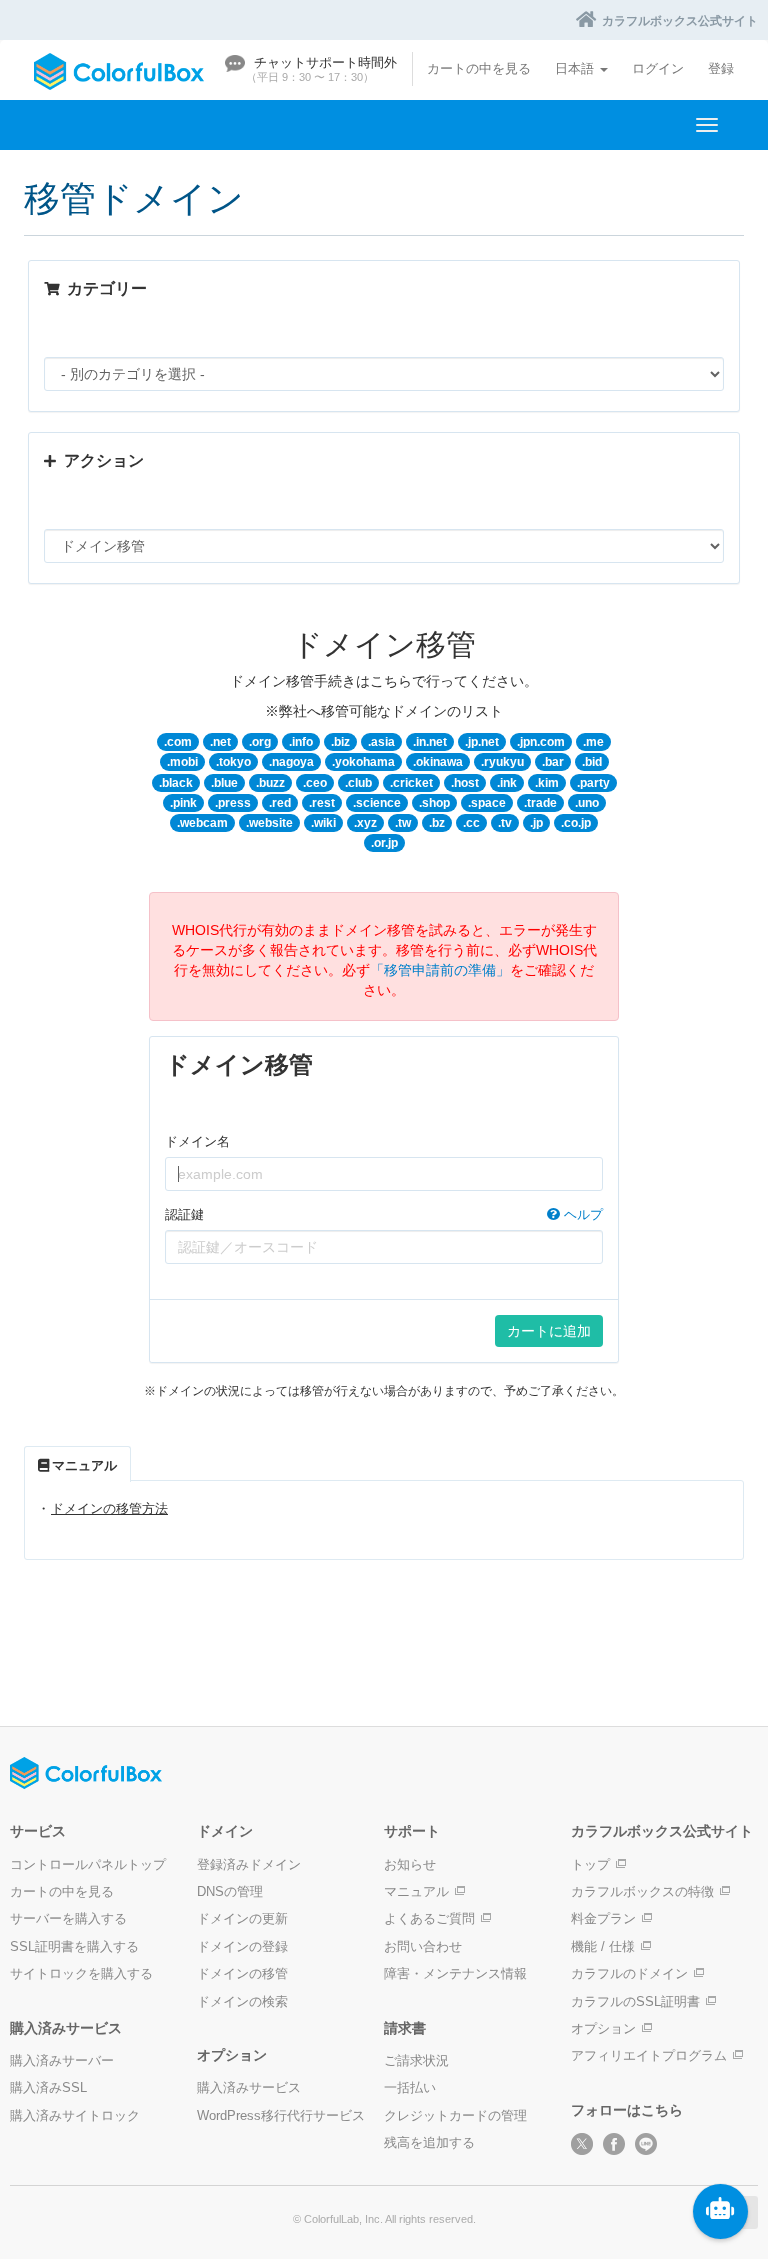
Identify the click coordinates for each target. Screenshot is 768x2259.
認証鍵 (384, 1214)
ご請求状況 (416, 2060)
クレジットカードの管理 (455, 2115)
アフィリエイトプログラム (649, 2055)
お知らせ (410, 1864)
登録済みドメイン (249, 1864)
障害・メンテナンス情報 (455, 1973)
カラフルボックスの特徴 (642, 1891)
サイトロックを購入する (81, 1973)
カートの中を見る (479, 68)
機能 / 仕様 (603, 1946)
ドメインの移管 (242, 1973)
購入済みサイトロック (75, 2115)
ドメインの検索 (242, 2001)
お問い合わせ (423, 1946)
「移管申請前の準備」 (440, 970)
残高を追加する (429, 2142)
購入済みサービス (249, 2087)
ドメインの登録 (242, 1946)
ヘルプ (581, 1214)
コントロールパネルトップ (88, 1864)
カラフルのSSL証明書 (635, 2001)
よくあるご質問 (429, 1918)
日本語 (576, 68)
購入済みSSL (48, 2087)
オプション (603, 2028)
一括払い (410, 2087)
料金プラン (603, 1918)
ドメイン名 (197, 1141)
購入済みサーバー (62, 2060)
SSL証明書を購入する (74, 1946)
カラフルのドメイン (629, 1973)
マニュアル (416, 1891)
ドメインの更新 (242, 1918)
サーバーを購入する (68, 1918)
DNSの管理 (230, 1891)
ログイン (658, 68)
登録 (721, 68)
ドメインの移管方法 (109, 1508)
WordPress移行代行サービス (281, 2115)
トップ (590, 1864)
